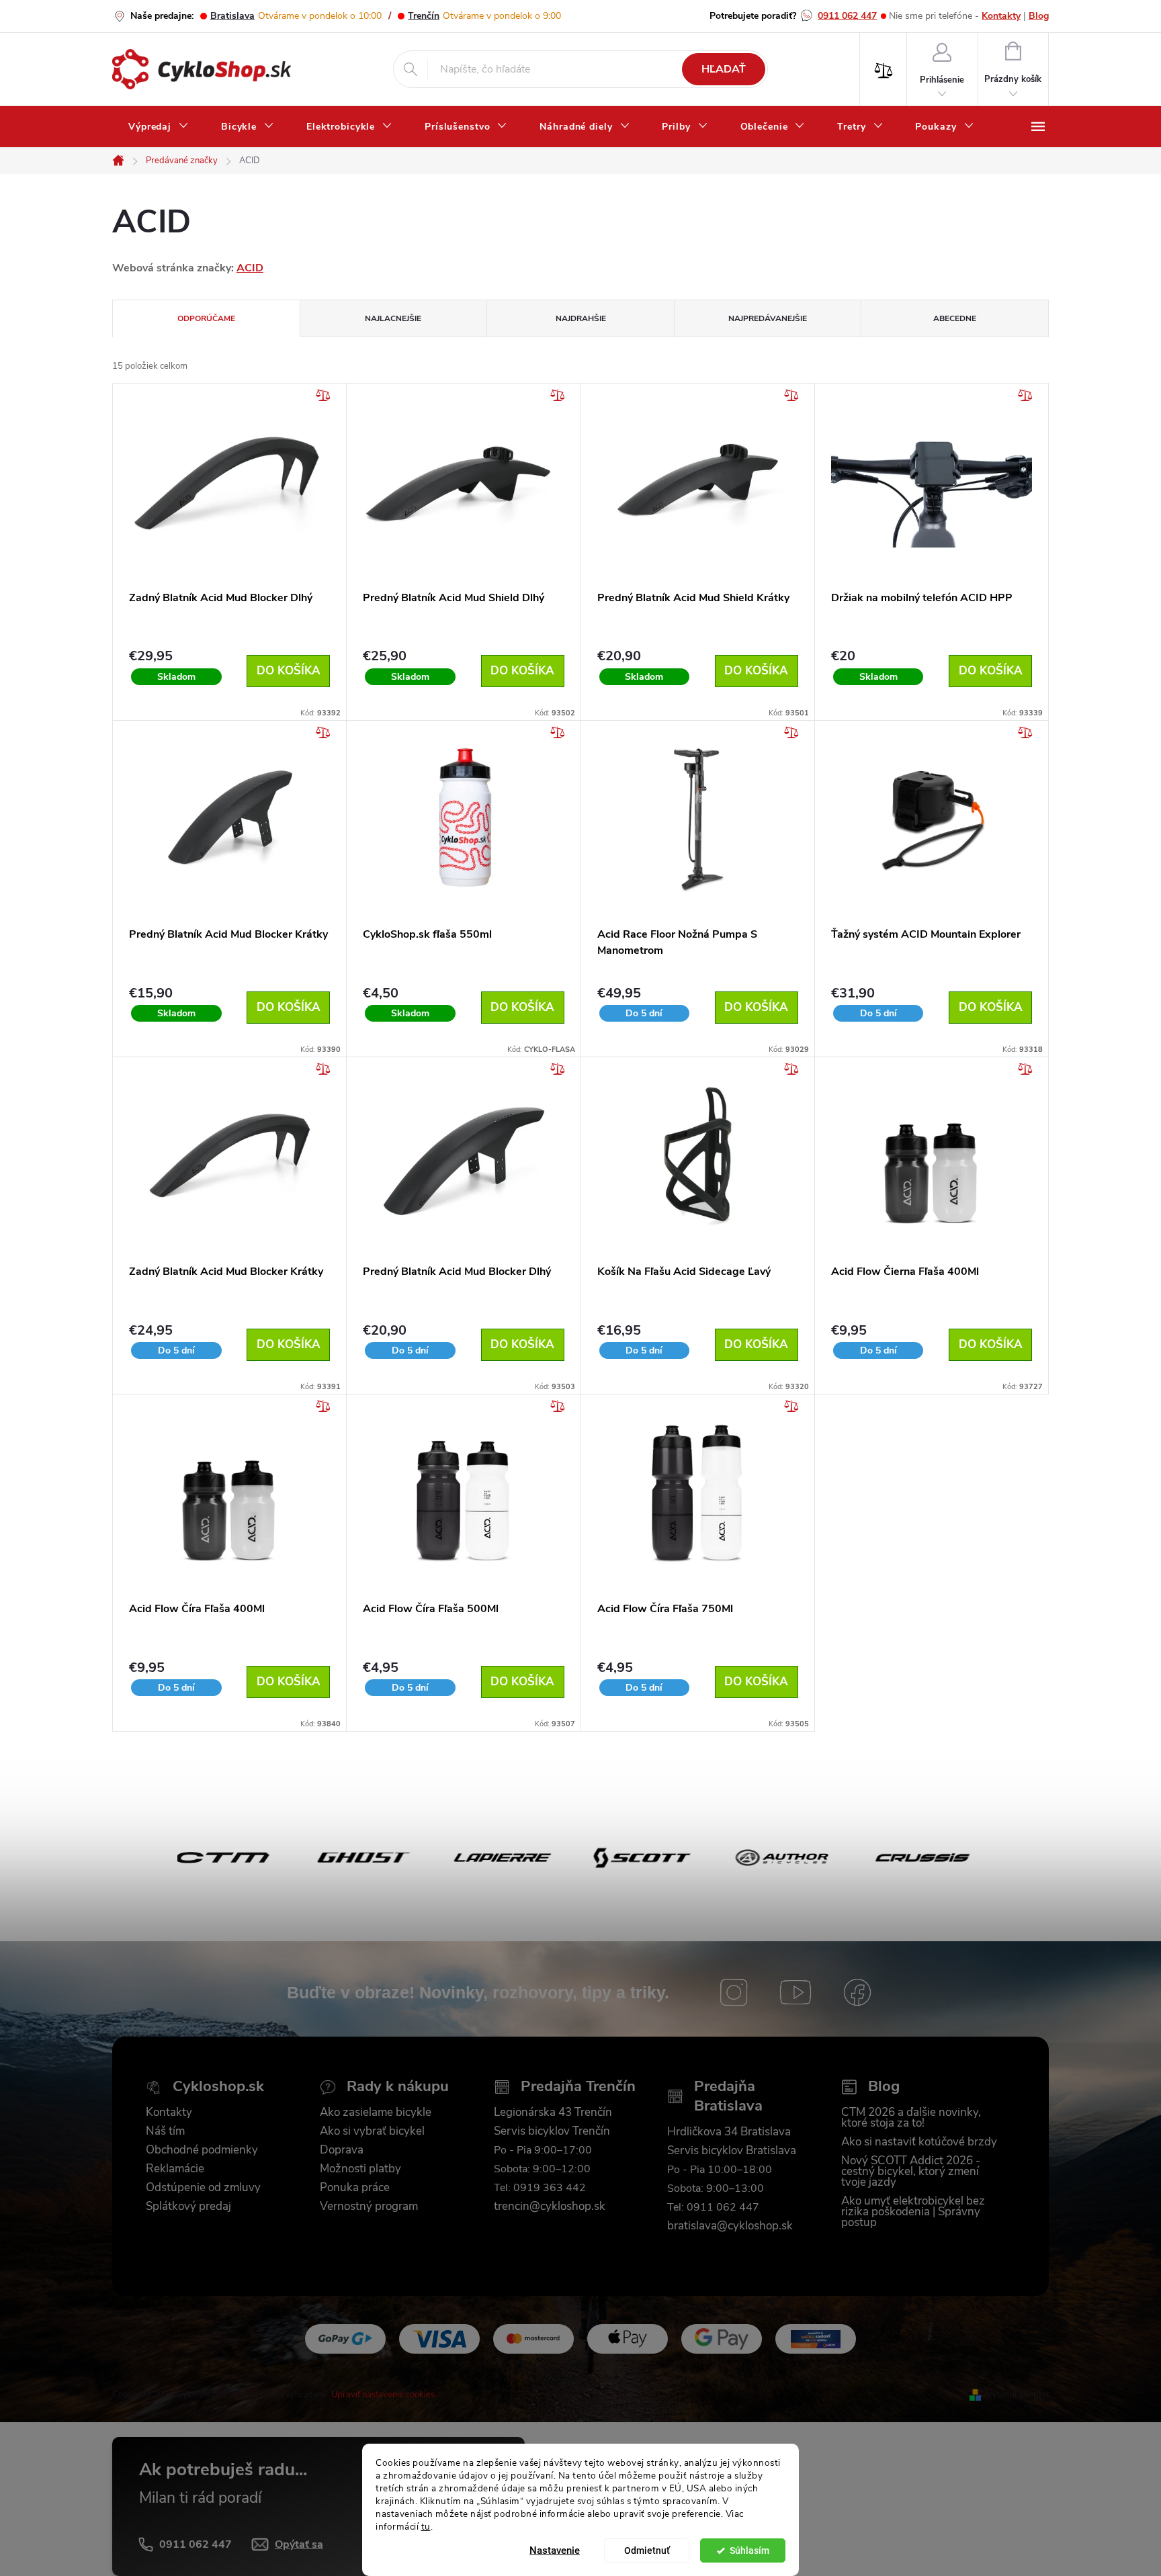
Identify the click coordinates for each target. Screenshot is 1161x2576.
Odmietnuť (647, 2550)
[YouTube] (795, 1992)
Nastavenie (555, 2550)
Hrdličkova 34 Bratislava (729, 2132)
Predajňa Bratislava (728, 2096)
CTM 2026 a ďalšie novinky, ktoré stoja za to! (911, 2118)
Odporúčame (206, 318)
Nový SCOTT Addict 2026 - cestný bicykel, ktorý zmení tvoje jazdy (911, 2172)
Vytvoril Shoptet (1018, 2395)
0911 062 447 (847, 16)
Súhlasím (749, 2550)
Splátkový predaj (188, 2207)
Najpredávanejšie (768, 318)
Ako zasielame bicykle (376, 2113)
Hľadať (724, 69)
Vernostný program (369, 2207)
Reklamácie (175, 2169)
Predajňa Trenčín (578, 2087)
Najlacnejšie (393, 318)
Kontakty (1001, 16)
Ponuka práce (355, 2188)
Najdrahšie (581, 318)
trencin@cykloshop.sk (550, 2207)
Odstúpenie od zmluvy (203, 2188)
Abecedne (955, 318)
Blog (1039, 16)
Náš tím (165, 2131)
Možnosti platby (360, 2169)
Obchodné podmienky (202, 2150)
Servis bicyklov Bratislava (732, 2151)
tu (426, 2526)
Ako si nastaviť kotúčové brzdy (919, 2142)
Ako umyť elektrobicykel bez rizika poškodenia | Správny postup (913, 2212)
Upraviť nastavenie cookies (383, 2395)
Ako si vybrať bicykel (372, 2131)
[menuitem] (159, 127)
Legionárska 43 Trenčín (553, 2113)
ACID (250, 268)
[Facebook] (857, 1992)
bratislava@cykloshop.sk (730, 2226)
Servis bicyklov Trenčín (552, 2131)
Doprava (342, 2150)
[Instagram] (734, 1992)
